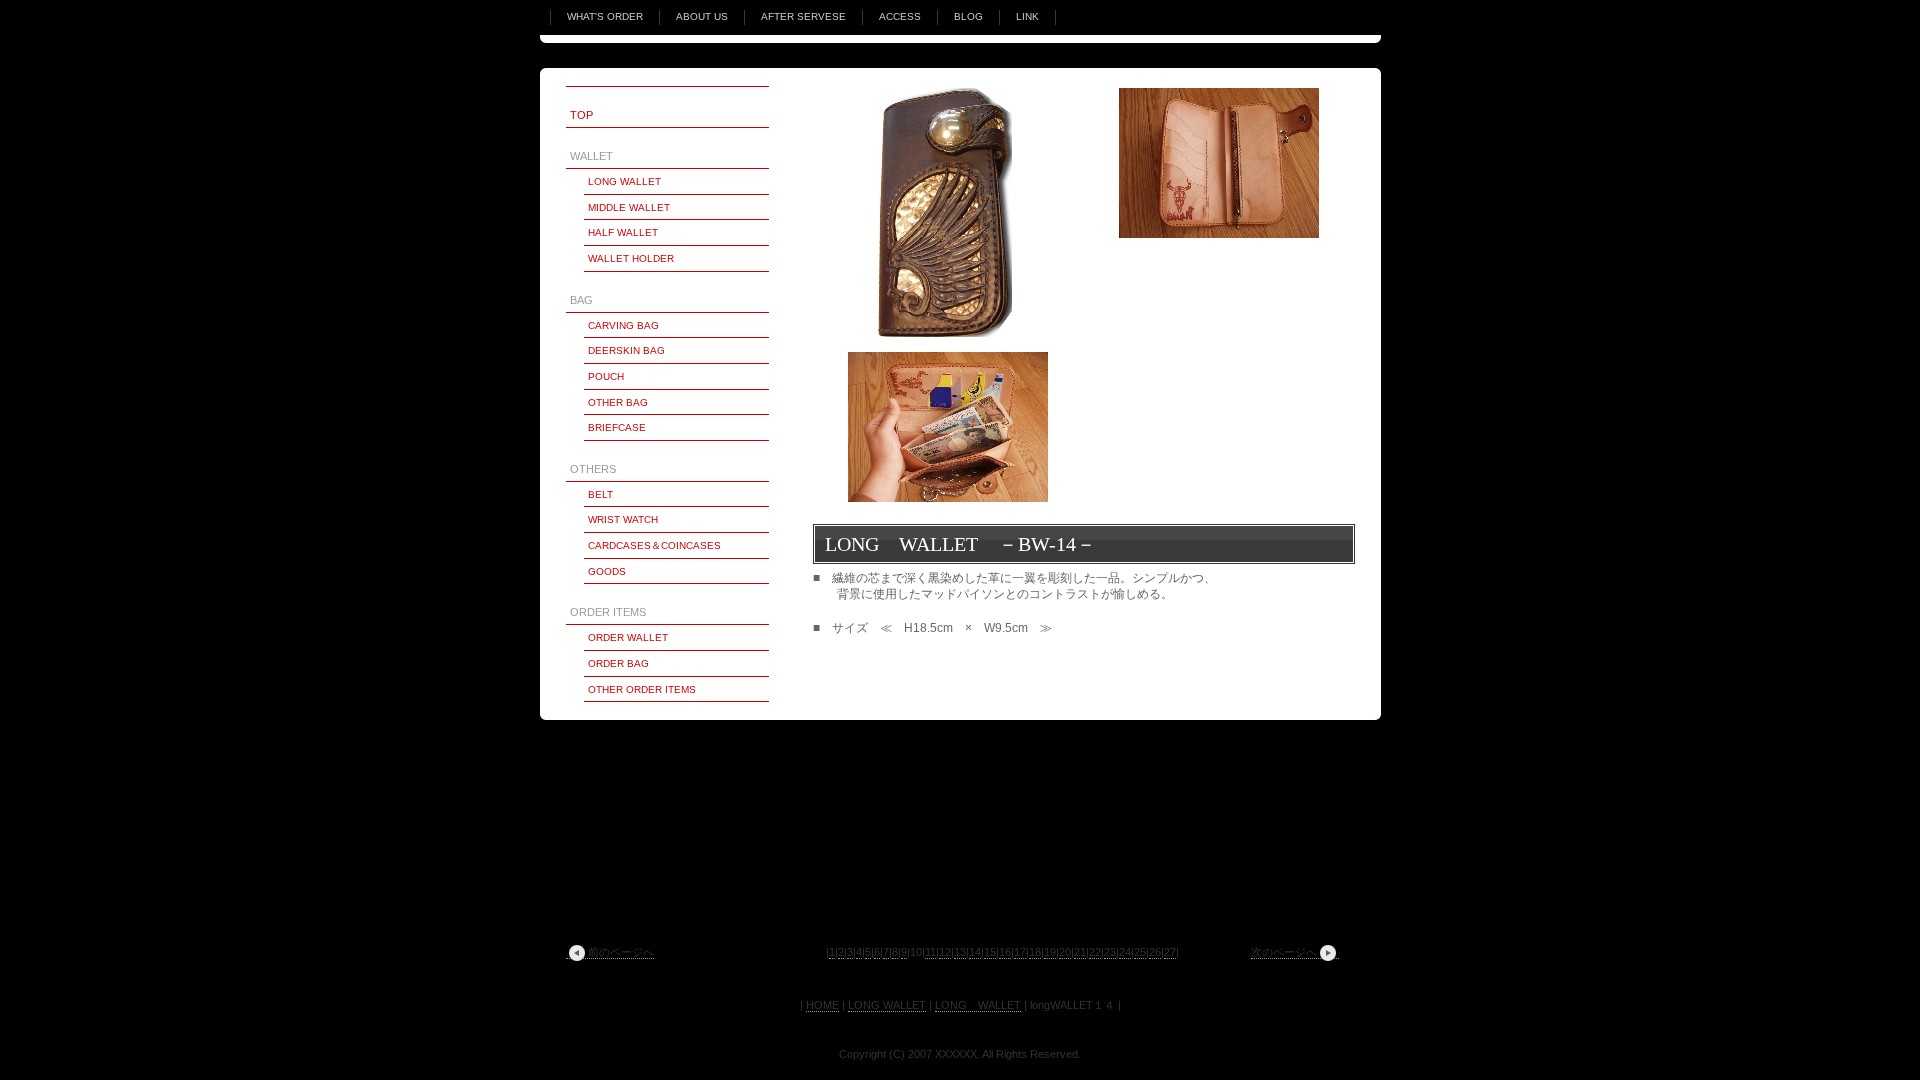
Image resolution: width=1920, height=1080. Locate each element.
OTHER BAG (618, 402)
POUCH (606, 376)
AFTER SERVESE (803, 16)
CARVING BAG (623, 325)
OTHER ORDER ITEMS (642, 689)
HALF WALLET (623, 232)
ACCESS (900, 16)
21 (1080, 952)
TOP (581, 115)
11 (930, 952)
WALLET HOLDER (631, 258)
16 (1005, 952)
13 (960, 952)
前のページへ (621, 952)
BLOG (968, 16)
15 (990, 952)
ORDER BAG (618, 663)
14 (975, 952)
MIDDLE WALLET (629, 207)
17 (1020, 952)
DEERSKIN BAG (626, 350)
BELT (600, 494)
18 (1035, 952)
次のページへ (1284, 952)
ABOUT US (702, 16)
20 (1065, 952)
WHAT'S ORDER (605, 16)
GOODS (607, 571)
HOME (822, 1005)
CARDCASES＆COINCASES (654, 545)
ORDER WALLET (628, 637)
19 (1050, 952)
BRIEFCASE (617, 427)
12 (945, 952)
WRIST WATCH (623, 519)
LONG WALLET (624, 181)
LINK (1027, 16)
